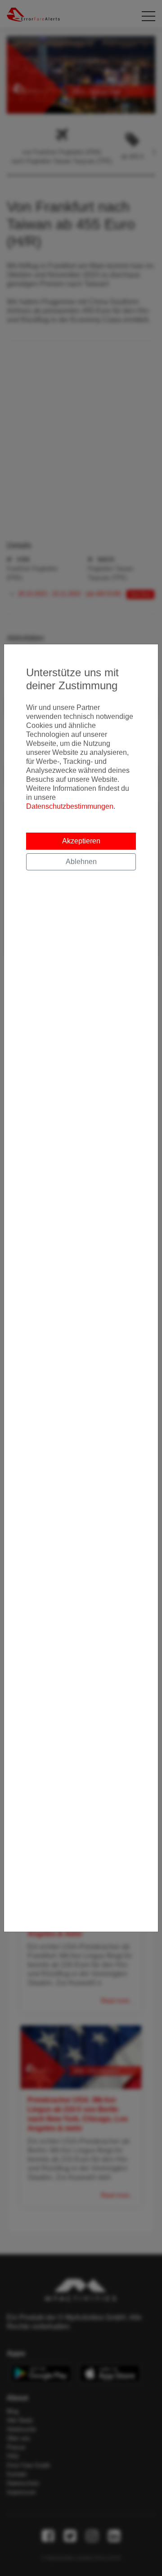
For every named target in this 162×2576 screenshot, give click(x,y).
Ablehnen (81, 862)
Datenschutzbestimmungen (70, 806)
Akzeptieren (81, 841)
